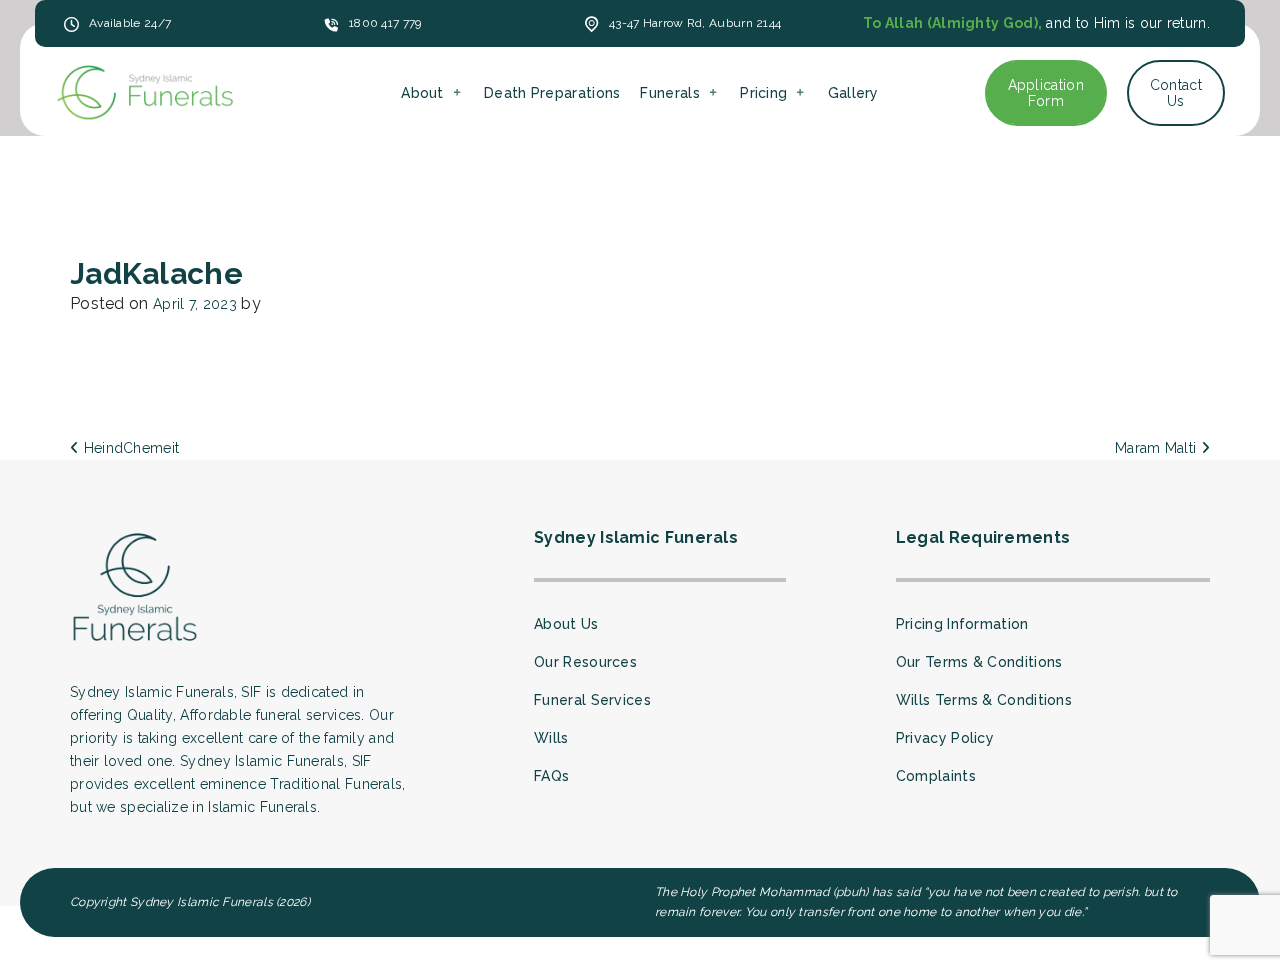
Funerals (669, 93)
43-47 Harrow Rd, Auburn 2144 (695, 23)
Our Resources (585, 662)
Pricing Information (962, 624)
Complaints (936, 776)
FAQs (551, 776)
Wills (551, 738)
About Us (566, 624)
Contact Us (1176, 93)
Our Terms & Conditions (979, 662)
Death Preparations (552, 93)
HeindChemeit (129, 448)
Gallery (853, 93)
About (422, 93)
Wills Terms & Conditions (984, 700)
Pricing (763, 93)
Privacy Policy (945, 738)
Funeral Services (592, 700)
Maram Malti (1158, 448)
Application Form (1046, 93)
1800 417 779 (385, 23)
